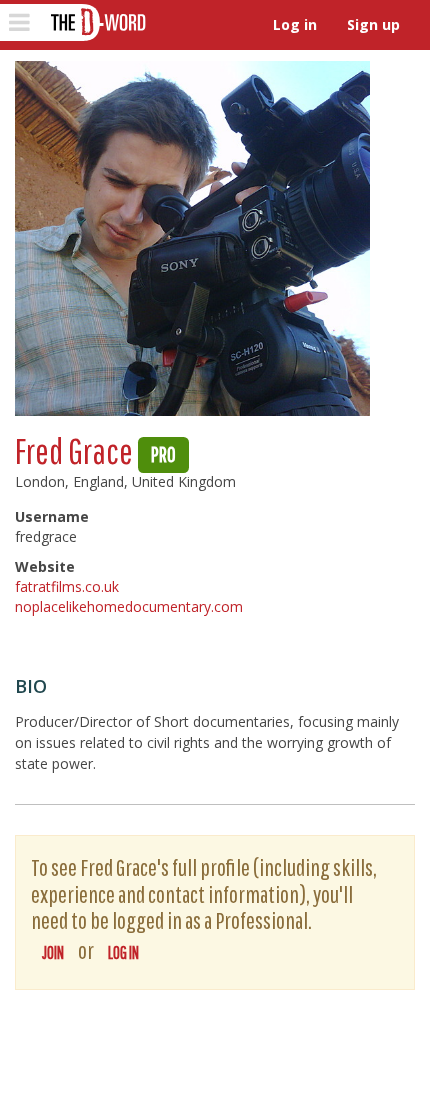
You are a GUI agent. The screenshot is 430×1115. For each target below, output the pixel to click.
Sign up (373, 24)
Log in (295, 24)
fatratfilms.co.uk (67, 586)
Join (53, 952)
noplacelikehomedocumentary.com (129, 606)
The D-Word (96, 22)
